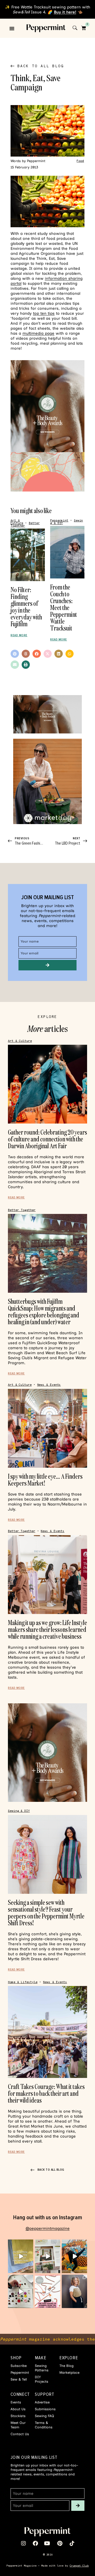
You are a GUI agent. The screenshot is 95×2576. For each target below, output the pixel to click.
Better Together (22, 1210)
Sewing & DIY (19, 1811)
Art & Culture (17, 522)
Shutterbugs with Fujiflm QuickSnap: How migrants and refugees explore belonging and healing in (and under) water (44, 1312)
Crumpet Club (79, 2566)
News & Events (49, 1385)
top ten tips (44, 313)
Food (80, 161)
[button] (12, 28)
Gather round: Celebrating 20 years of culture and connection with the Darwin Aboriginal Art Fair (47, 1139)
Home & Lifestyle (23, 1982)
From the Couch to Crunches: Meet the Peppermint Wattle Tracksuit (64, 607)
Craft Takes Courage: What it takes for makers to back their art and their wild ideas (46, 2093)
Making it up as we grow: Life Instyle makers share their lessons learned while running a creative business (47, 1629)
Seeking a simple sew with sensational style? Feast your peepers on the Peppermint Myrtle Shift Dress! (46, 1913)
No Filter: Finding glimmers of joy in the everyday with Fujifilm (26, 607)
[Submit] (47, 965)
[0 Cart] (84, 28)
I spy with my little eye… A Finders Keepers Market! (45, 1480)
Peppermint (59, 521)
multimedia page (38, 333)
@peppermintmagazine (48, 2228)
